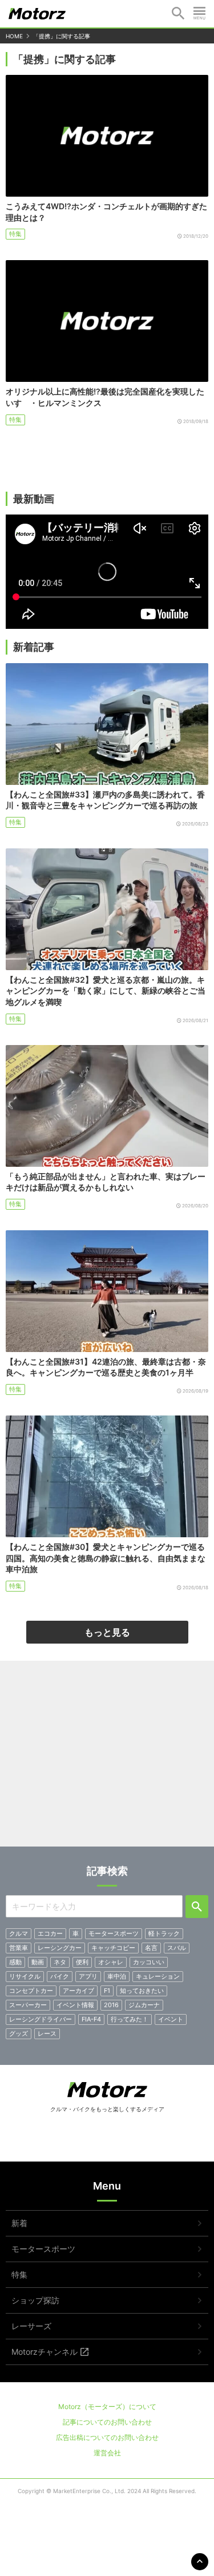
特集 (15, 234)
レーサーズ (31, 2326)
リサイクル (25, 1976)
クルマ (19, 1933)
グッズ (19, 2033)
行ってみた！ (130, 2019)
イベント (171, 2019)
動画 (38, 1962)
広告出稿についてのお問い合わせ (107, 2437)
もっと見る (107, 1632)
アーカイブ (78, 1991)
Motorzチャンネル (45, 2352)
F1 (107, 1991)
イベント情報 (75, 2005)
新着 (19, 2223)
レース (47, 2033)
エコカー (50, 1933)
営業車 (19, 1948)
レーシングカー (60, 1948)
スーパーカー (28, 2005)
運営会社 (107, 2453)
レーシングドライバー (41, 2019)
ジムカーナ (144, 2005)
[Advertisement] (107, 1758)
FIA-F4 (91, 2019)
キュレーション (158, 1976)
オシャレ (111, 1962)
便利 (82, 1962)
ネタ (60, 1962)
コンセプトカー (31, 1991)
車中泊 (117, 1976)
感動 (15, 1962)
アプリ (88, 1976)
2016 (111, 2005)
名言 (151, 1948)
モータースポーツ (114, 1933)
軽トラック (164, 1933)
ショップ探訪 (35, 2300)
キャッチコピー (113, 1948)
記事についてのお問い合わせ (107, 2422)
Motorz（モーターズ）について (107, 2406)
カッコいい (149, 1962)
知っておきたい (142, 1991)
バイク (60, 1976)
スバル (177, 1948)
